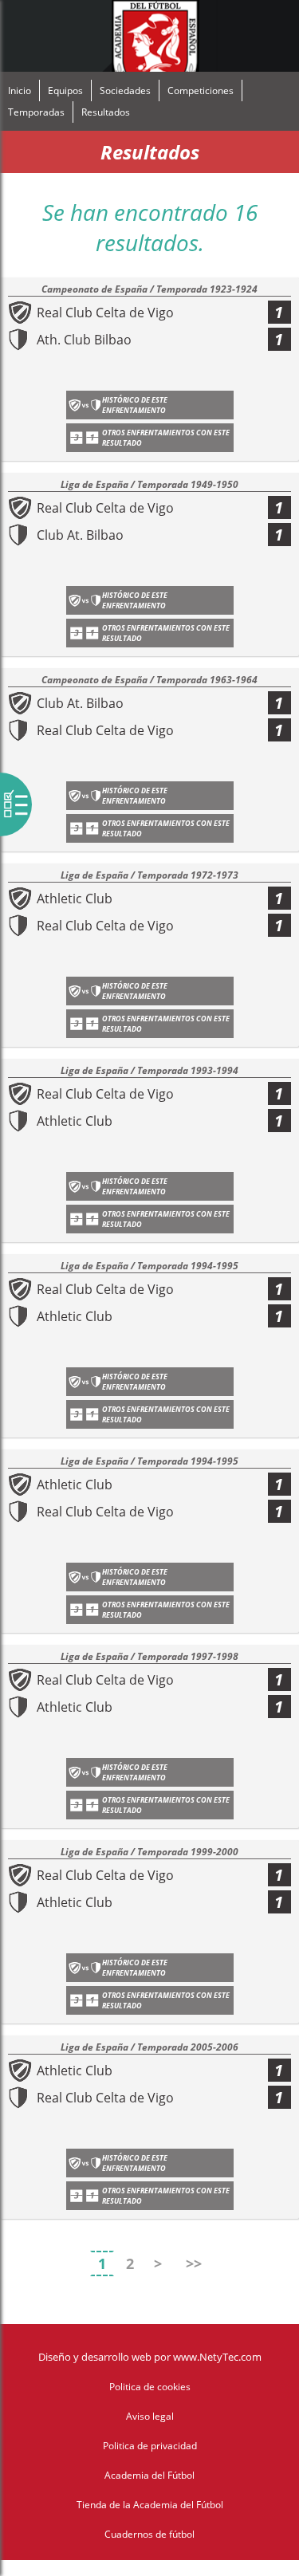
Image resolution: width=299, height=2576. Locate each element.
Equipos (65, 90)
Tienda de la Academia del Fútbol (150, 2505)
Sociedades (125, 90)
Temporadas (36, 112)
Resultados (106, 112)
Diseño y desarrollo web (95, 2357)
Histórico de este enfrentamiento (135, 405)
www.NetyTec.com (217, 2357)
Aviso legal (150, 2416)
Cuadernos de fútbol (149, 2534)
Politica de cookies (150, 2387)
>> (194, 2263)
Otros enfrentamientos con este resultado (166, 438)
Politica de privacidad (150, 2446)
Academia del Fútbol (149, 2475)
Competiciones (201, 90)
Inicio (20, 90)
